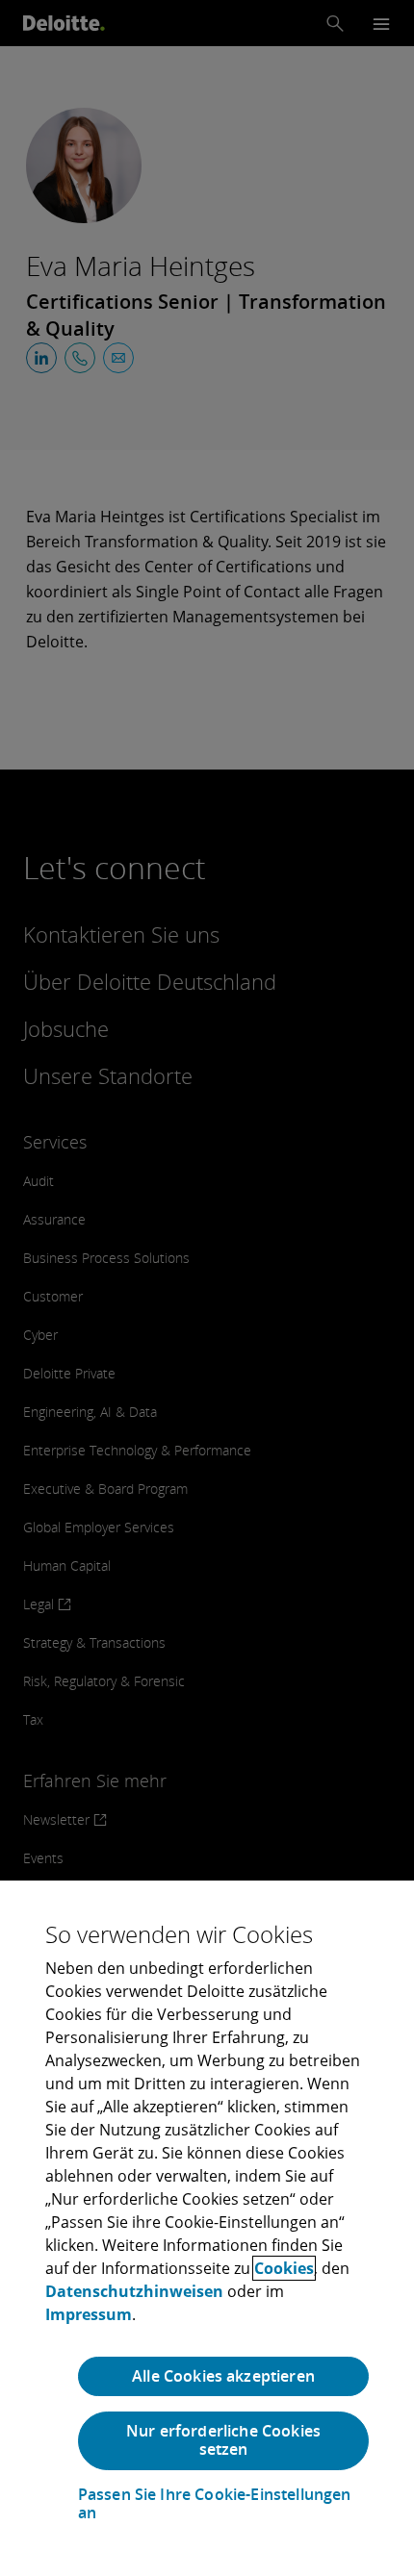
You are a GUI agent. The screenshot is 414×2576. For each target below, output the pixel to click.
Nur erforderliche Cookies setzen (223, 2440)
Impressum (89, 2314)
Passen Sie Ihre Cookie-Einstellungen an (215, 2504)
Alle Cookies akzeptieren (223, 2376)
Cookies (284, 2268)
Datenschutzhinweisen (134, 2291)
